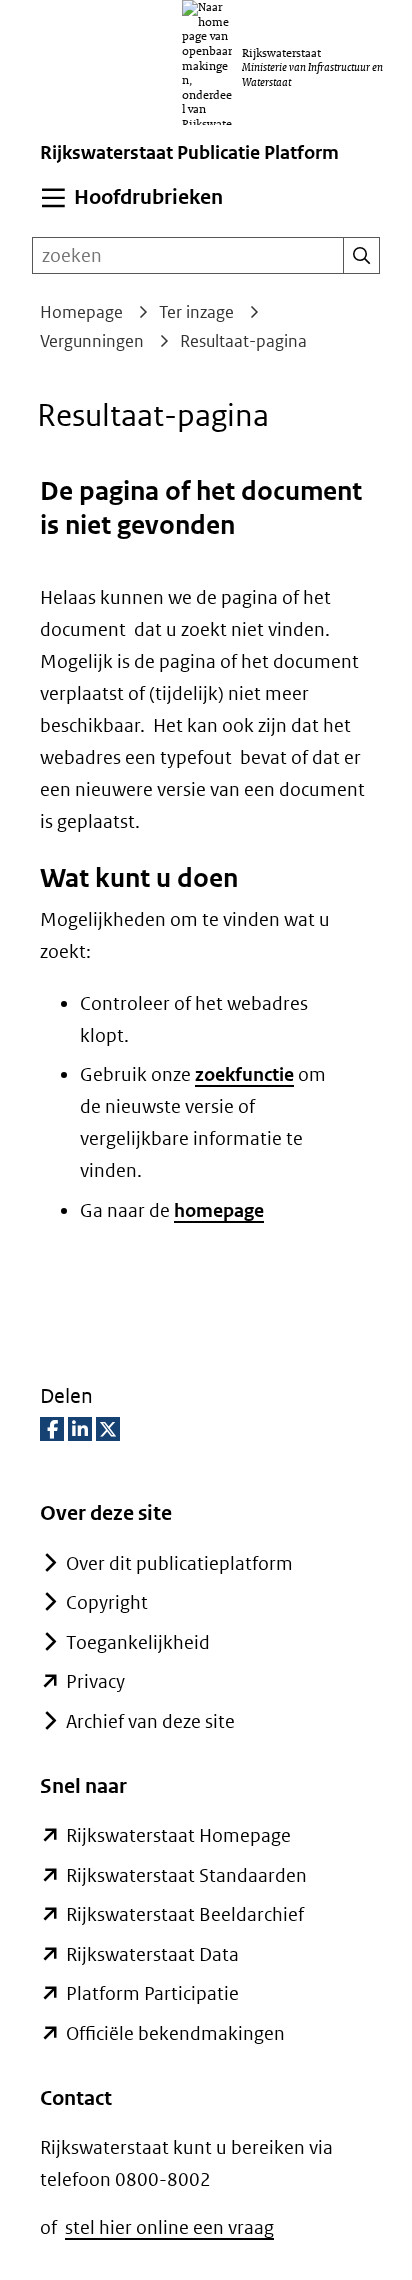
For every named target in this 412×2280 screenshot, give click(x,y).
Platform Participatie (152, 1993)
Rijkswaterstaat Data (152, 1954)
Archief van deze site (150, 1721)
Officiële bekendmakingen (175, 2033)
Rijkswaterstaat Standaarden (186, 1875)
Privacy (95, 1681)
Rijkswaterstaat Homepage (178, 1835)
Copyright (107, 1602)
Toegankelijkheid (138, 1642)
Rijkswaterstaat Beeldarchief (185, 1914)
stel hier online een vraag (169, 2227)
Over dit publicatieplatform (179, 1563)
